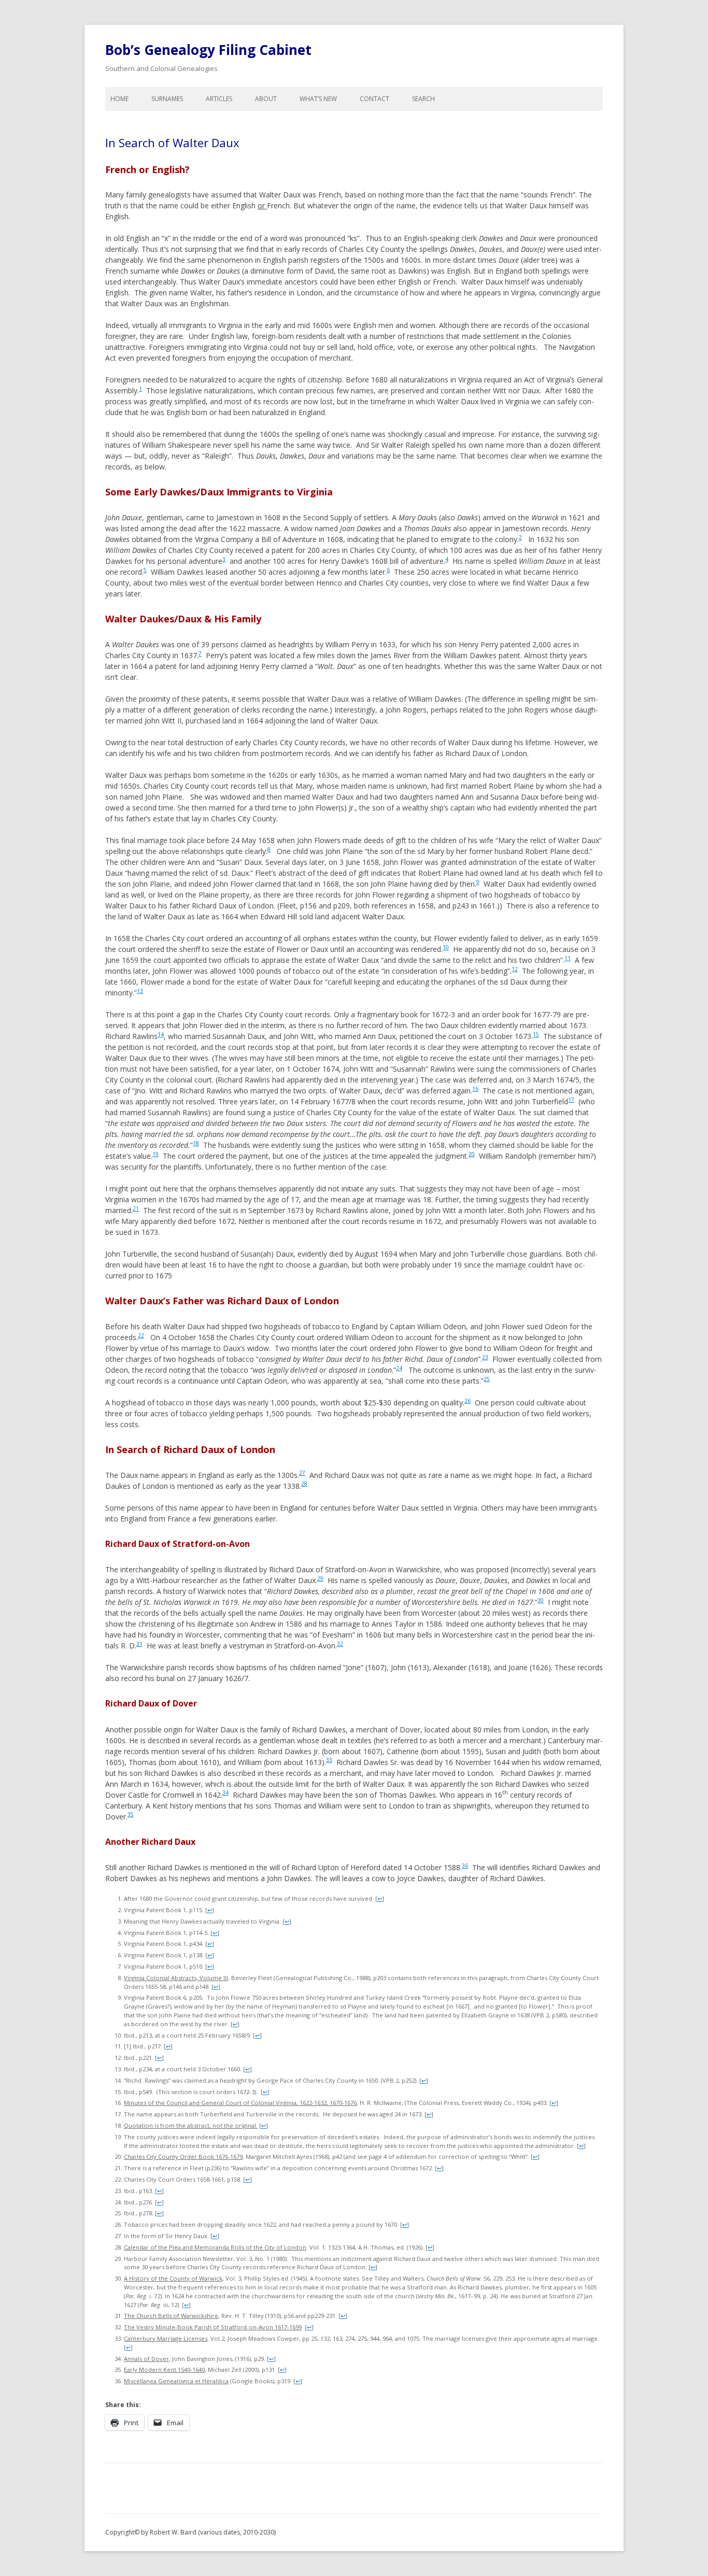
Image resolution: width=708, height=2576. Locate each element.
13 (140, 991)
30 (541, 1600)
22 (141, 1335)
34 (225, 1792)
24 (399, 1368)
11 (568, 958)
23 (485, 1357)
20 (472, 1154)
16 (475, 1089)
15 (536, 1034)
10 (446, 947)
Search (423, 99)
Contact (374, 99)
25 (487, 1379)
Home (119, 99)
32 (340, 1644)
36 (465, 1866)
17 (571, 1100)
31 (139, 1644)
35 (131, 1814)
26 (468, 1401)
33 (329, 1760)
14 (161, 1034)
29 (320, 1578)
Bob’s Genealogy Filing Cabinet (208, 50)
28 (304, 1484)
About (266, 99)
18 (196, 1143)
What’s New (318, 99)
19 (155, 1154)
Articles (219, 99)
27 (302, 1473)
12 (515, 969)
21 (136, 1208)
